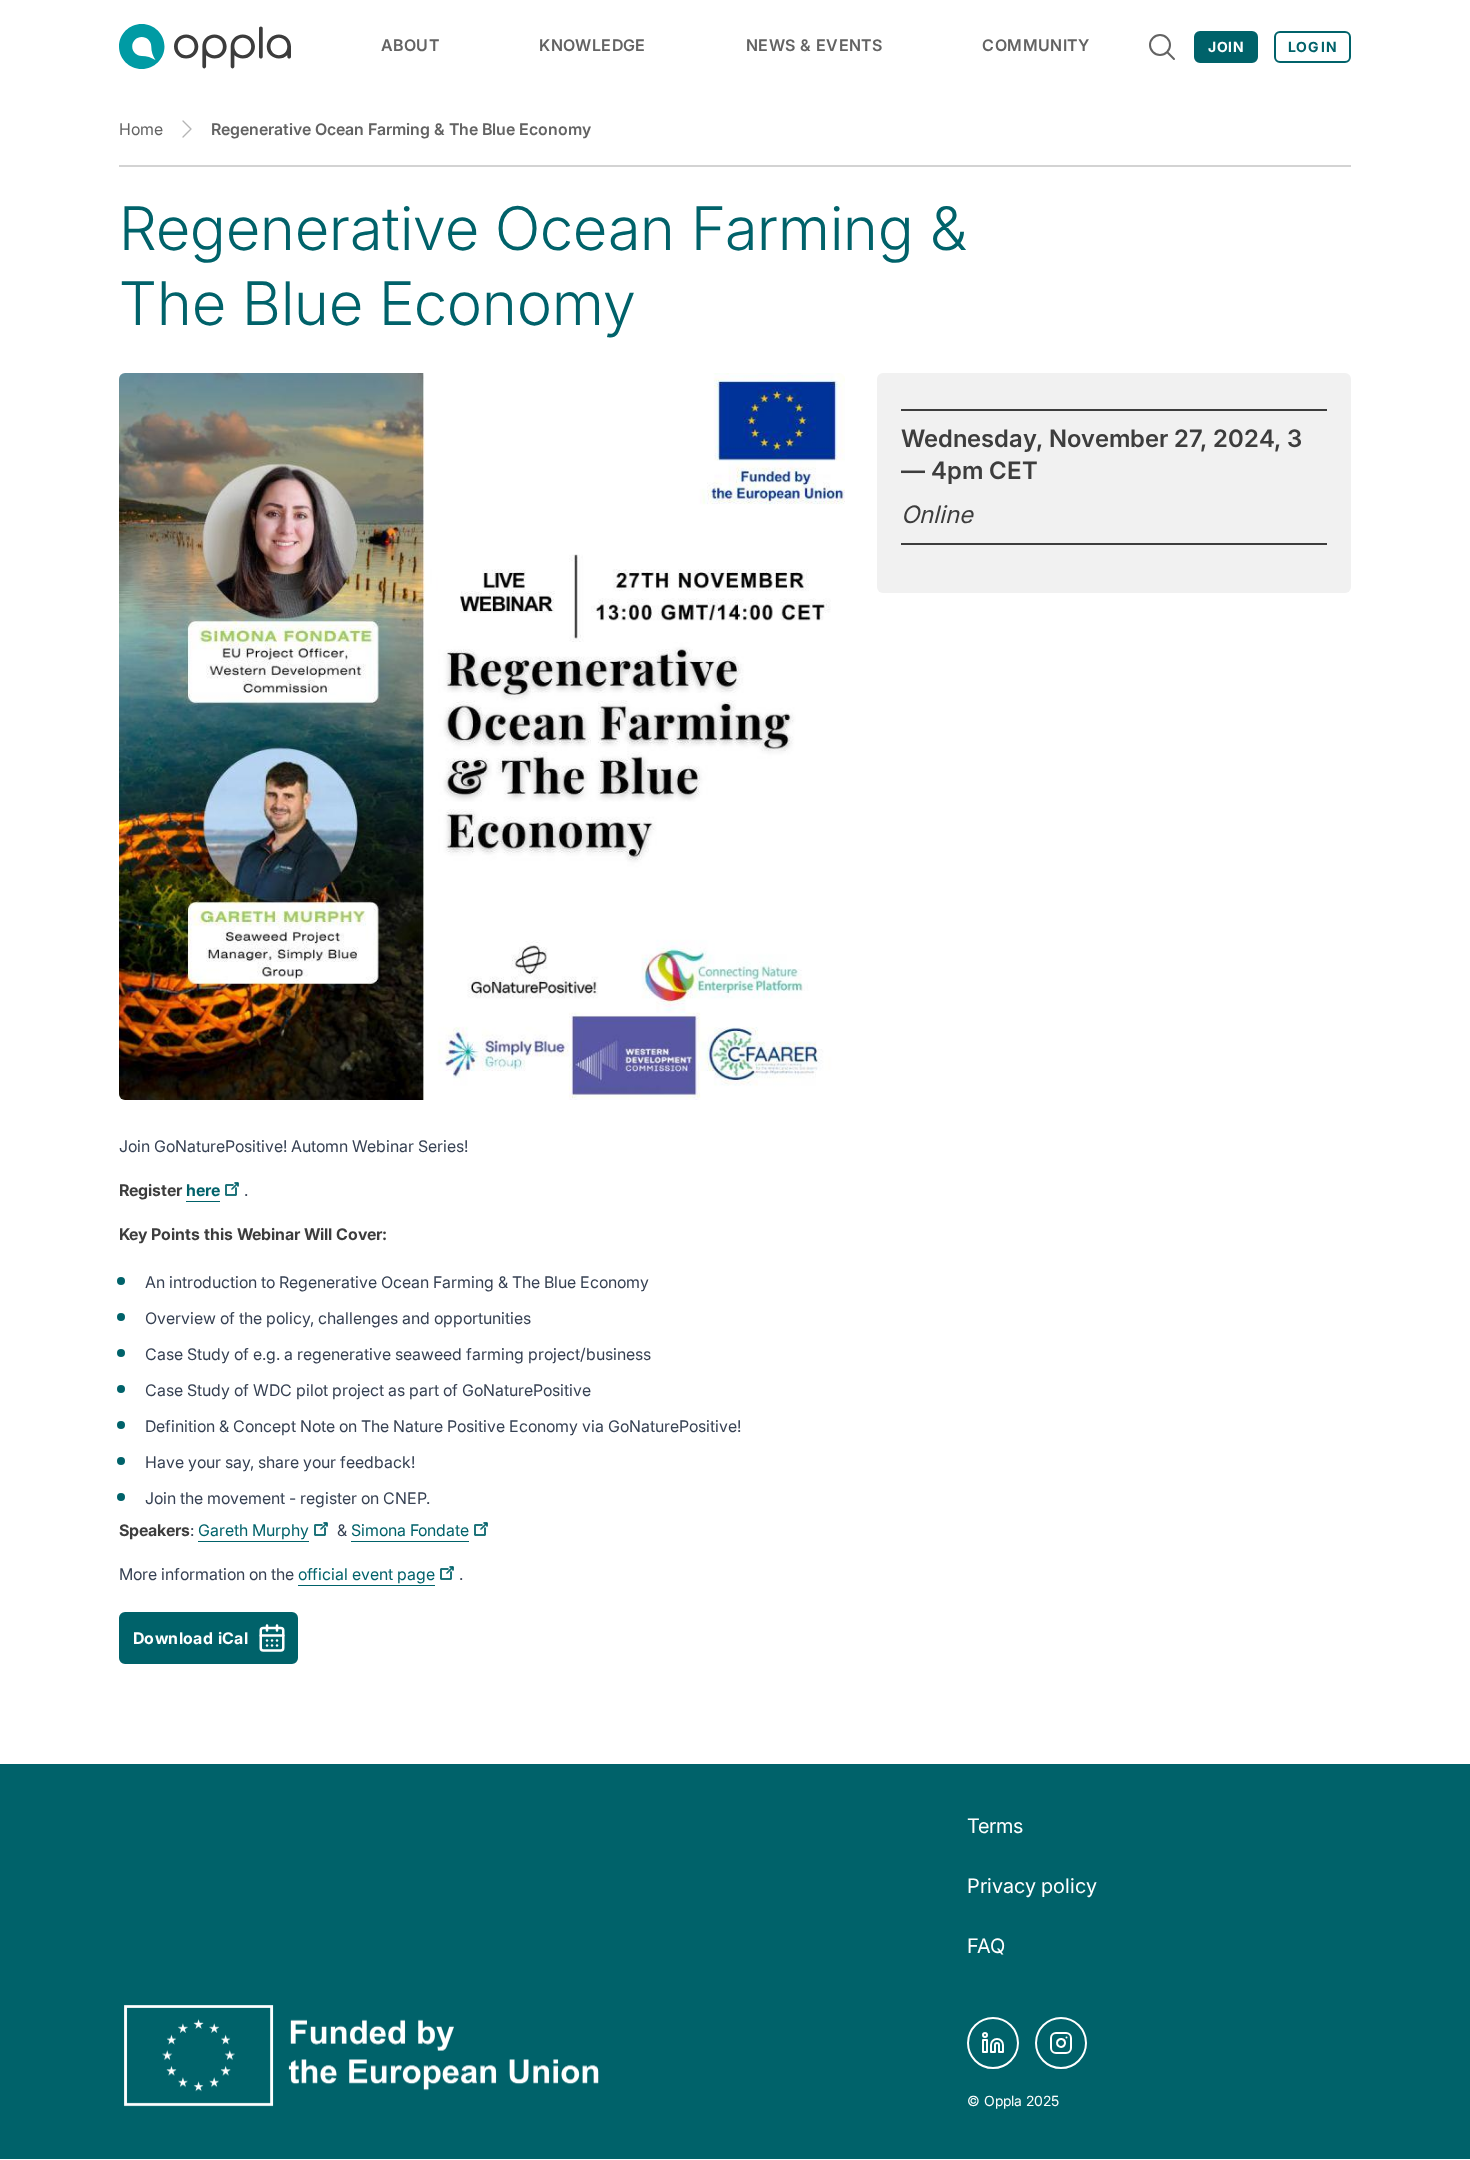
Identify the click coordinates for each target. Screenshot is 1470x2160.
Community (1035, 45)
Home (141, 129)
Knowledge (592, 45)
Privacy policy (1032, 1886)
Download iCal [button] (190, 1638)
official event (366, 1574)
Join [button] (1225, 46)
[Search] (1162, 47)
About (410, 45)
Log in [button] (1312, 46)
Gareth (253, 1530)
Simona (410, 1530)
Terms (995, 1826)
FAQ (986, 1946)
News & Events (814, 45)
